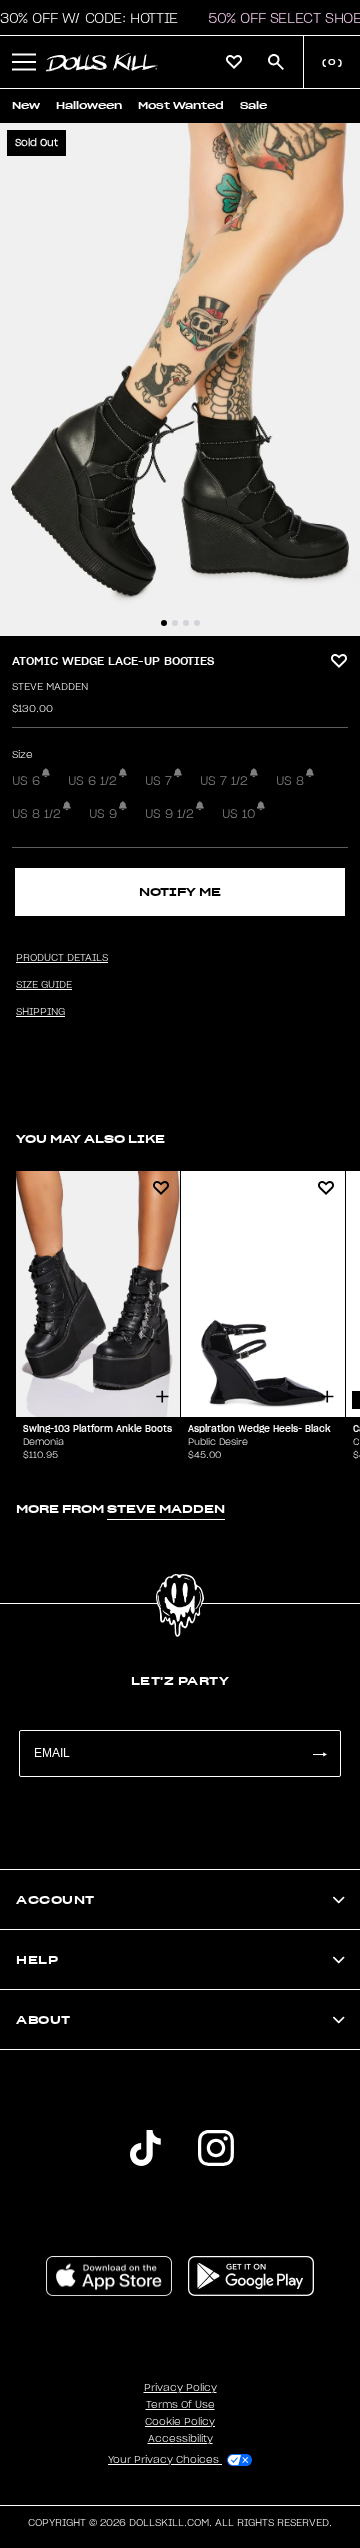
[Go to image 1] (164, 623)
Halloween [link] (89, 105)
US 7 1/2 (224, 781)
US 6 (26, 781)
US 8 (290, 781)
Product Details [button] (62, 958)
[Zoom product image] (180, 379)
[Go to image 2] (175, 623)
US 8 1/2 (36, 814)
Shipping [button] (40, 1012)
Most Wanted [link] (181, 105)
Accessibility (180, 2439)
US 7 (158, 781)
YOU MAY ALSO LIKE (90, 1138)
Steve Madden (50, 687)
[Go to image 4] (197, 623)
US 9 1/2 (169, 814)
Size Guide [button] (44, 985)
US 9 (103, 814)
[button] (24, 62)
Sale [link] (253, 105)
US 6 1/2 (92, 781)
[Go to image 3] (186, 623)
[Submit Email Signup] (319, 1753)
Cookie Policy (180, 2422)
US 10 (238, 814)
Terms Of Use (180, 2405)
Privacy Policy (180, 2388)
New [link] (26, 105)
